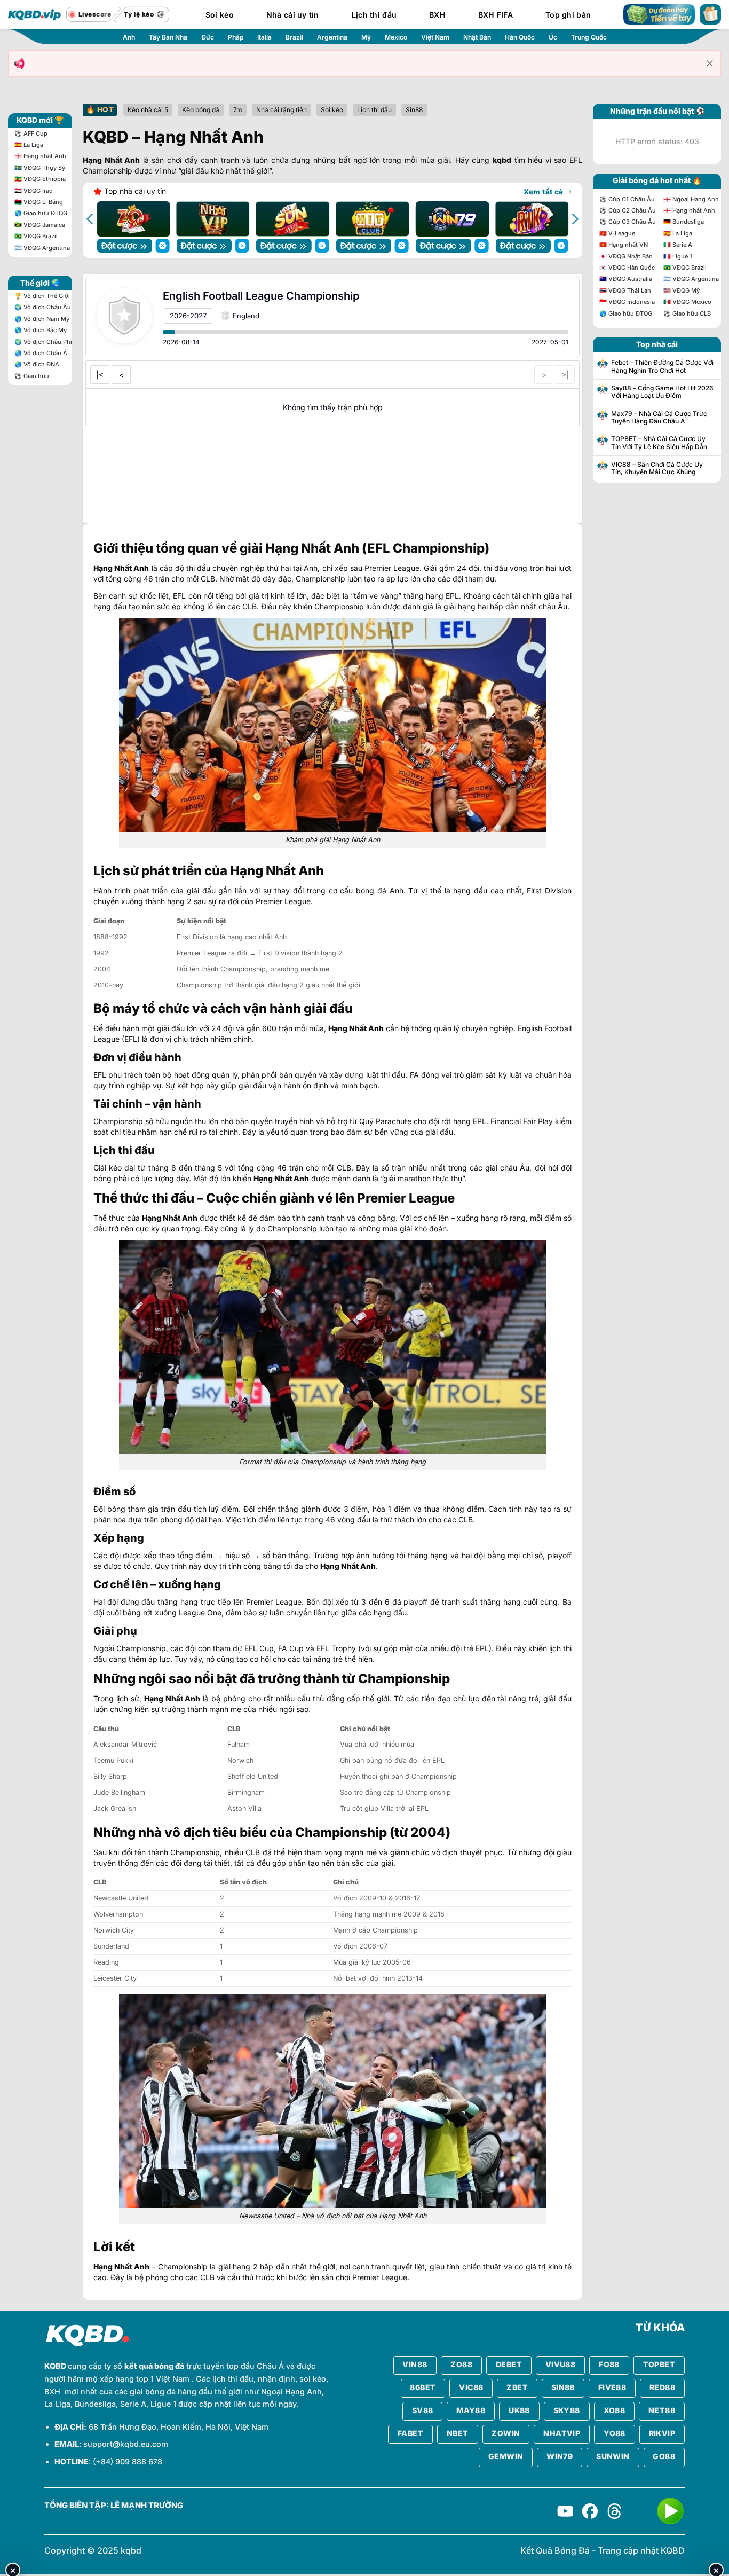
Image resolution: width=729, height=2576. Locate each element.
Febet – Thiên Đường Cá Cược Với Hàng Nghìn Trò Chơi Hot (662, 366)
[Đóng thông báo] (710, 64)
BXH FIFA (496, 15)
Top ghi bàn (568, 15)
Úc (553, 37)
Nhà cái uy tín (293, 15)
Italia (264, 37)
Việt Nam (435, 37)
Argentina (332, 37)
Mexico (396, 37)
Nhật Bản (477, 37)
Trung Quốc (589, 37)
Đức (208, 37)
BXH (437, 15)
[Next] (574, 219)
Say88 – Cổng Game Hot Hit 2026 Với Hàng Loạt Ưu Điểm (662, 392)
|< (100, 375)
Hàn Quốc (520, 37)
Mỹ (366, 37)
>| (565, 375)
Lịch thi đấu (374, 15)
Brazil (294, 37)
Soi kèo (220, 15)
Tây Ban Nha (168, 37)
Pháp (236, 37)
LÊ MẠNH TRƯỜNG (147, 2506)
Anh (129, 37)
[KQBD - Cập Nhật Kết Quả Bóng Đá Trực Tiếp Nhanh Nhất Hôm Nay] (35, 14)
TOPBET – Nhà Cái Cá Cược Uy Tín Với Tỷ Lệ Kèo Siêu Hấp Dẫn (659, 443)
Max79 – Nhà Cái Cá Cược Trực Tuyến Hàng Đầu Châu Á (659, 418)
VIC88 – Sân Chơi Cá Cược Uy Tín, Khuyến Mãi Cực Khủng (657, 468)
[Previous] (91, 219)
